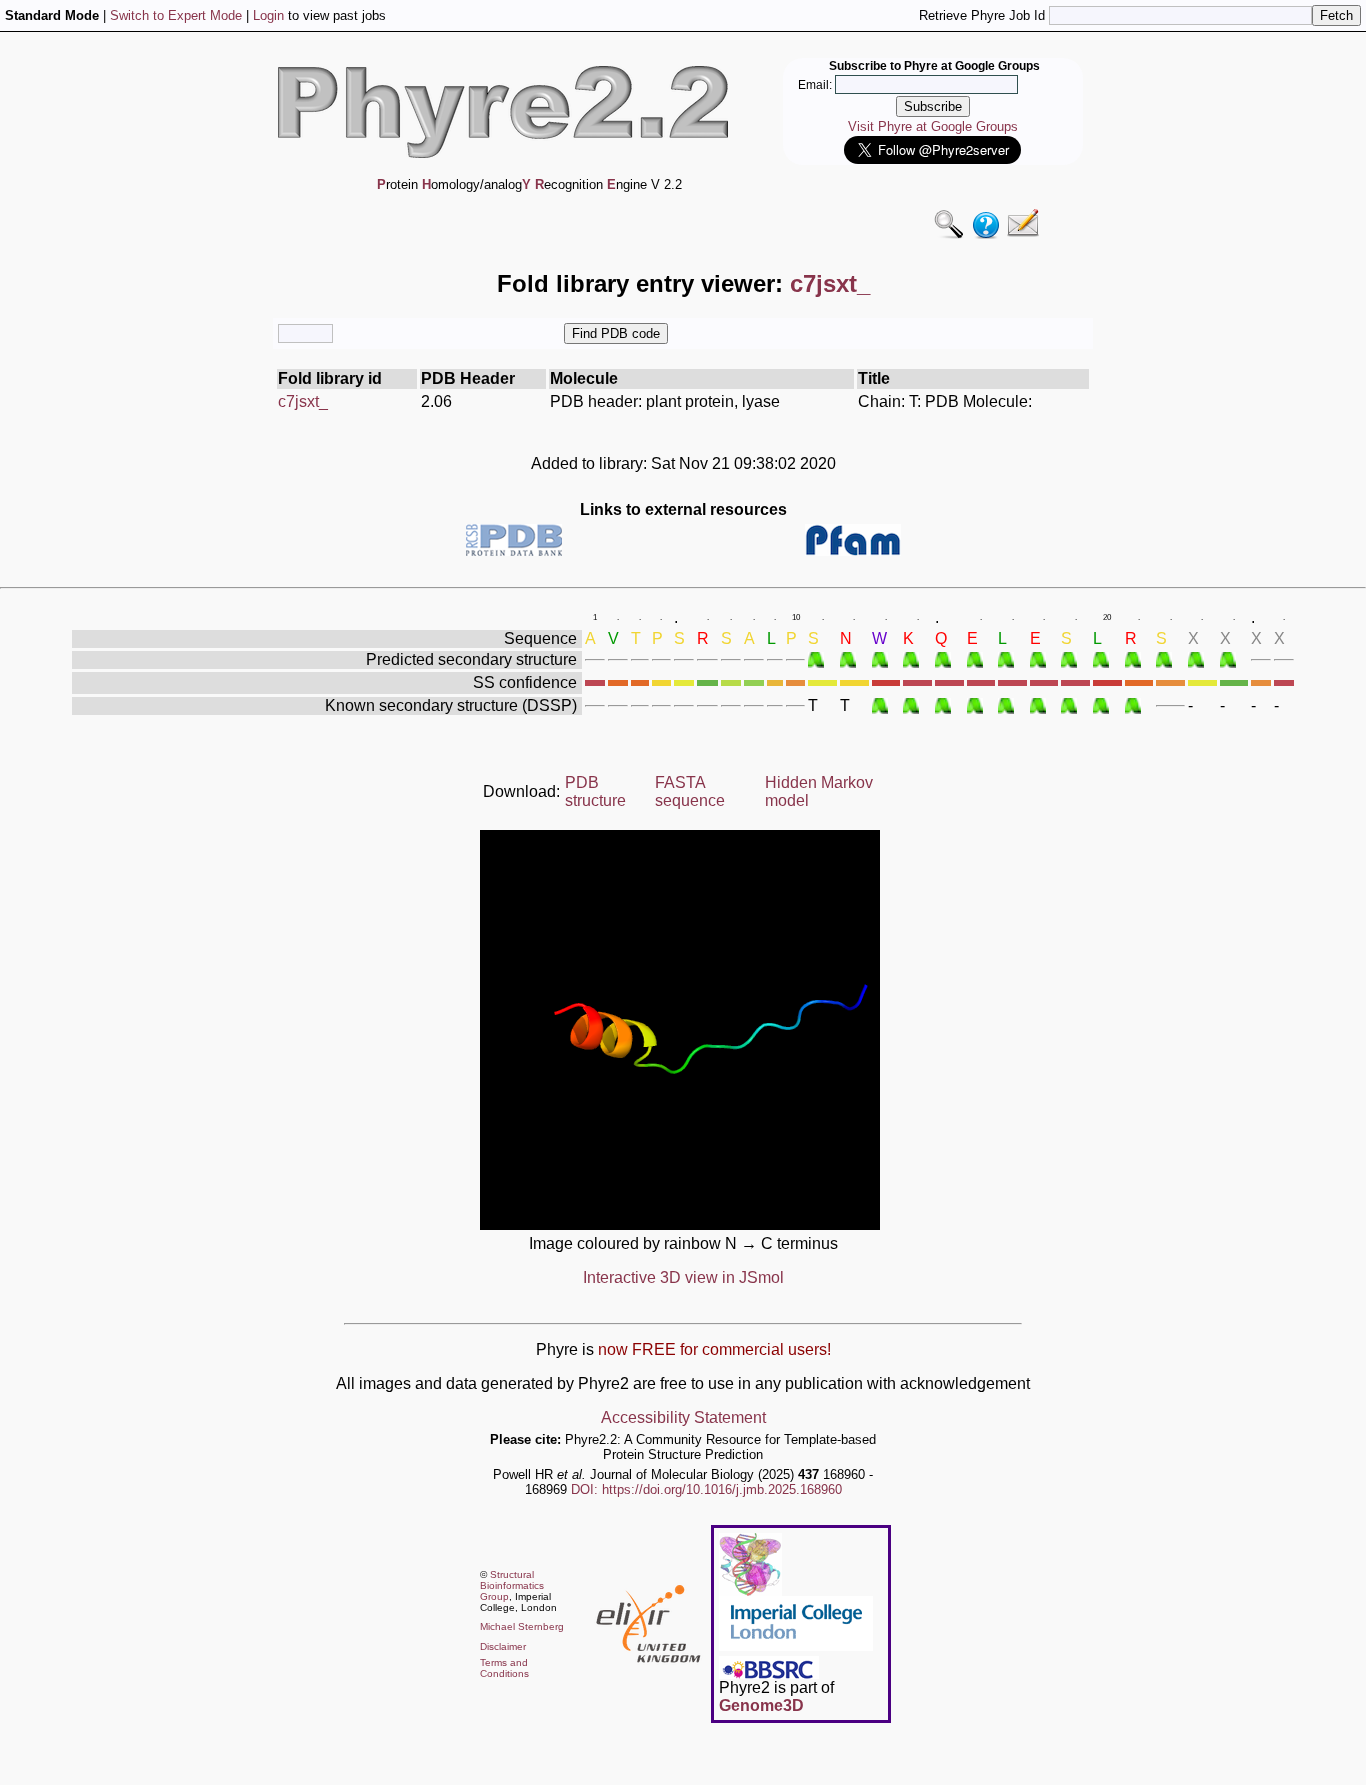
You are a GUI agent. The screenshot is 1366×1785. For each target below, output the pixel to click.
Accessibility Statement (683, 1417)
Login (268, 15)
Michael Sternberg (522, 1626)
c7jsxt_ (303, 401)
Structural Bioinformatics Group (512, 1585)
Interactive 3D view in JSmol (683, 1277)
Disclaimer (503, 1646)
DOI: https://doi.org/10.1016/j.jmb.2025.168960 (706, 1489)
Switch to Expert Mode (176, 15)
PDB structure (595, 791)
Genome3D (761, 1705)
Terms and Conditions (504, 1668)
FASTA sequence (690, 791)
